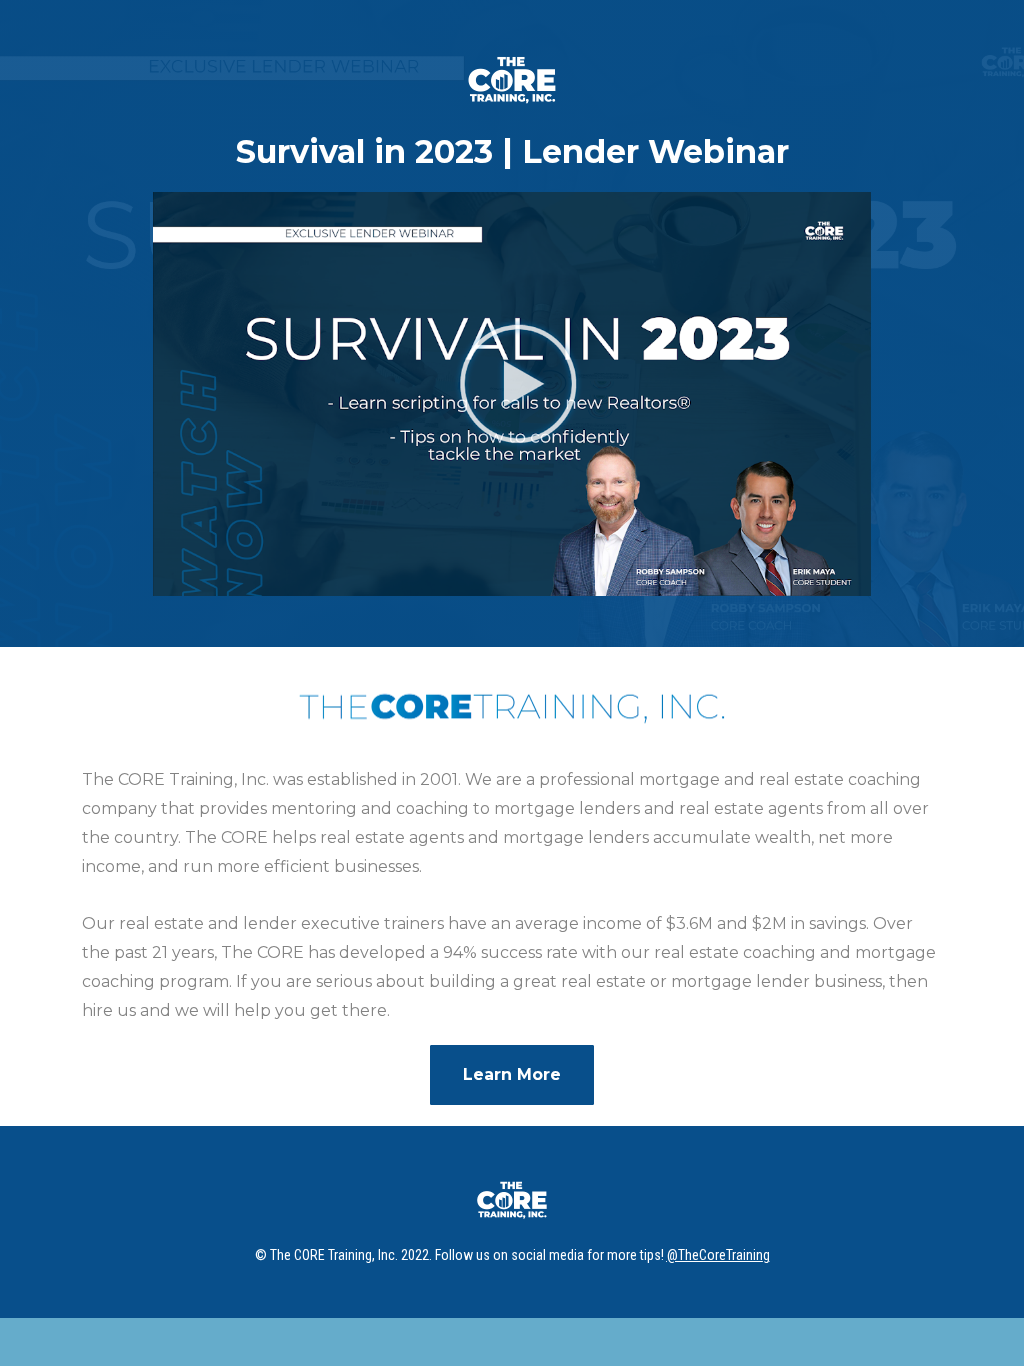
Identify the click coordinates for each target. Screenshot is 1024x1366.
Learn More (512, 1074)
